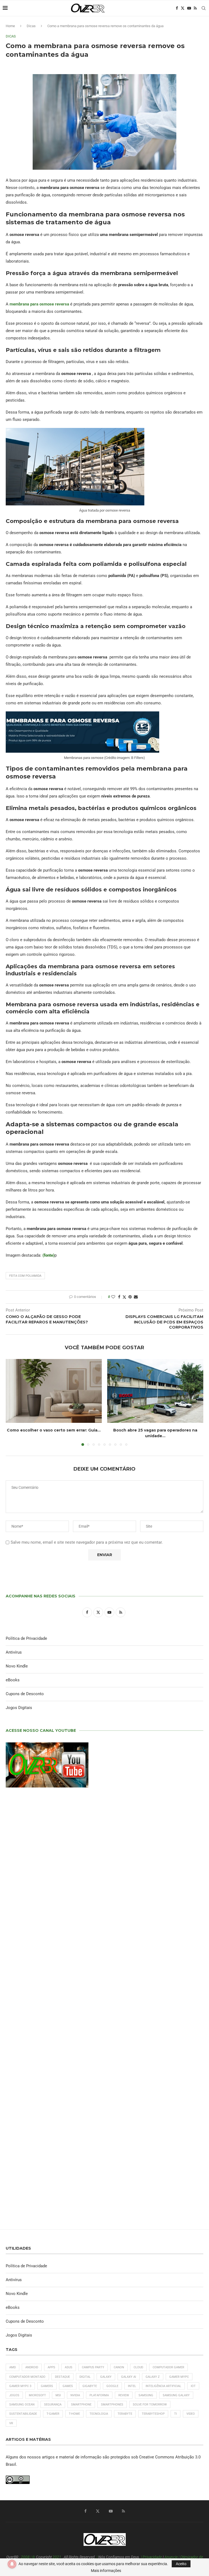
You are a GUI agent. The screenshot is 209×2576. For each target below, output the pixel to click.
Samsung (146, 2395)
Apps (51, 2367)
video (191, 2414)
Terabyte (125, 2414)
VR (11, 2423)
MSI (58, 2395)
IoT (193, 2386)
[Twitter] (183, 8)
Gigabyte (90, 2386)
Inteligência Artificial (163, 2386)
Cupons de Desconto (25, 1694)
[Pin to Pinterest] (130, 1297)
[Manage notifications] (12, 2564)
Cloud (138, 2367)
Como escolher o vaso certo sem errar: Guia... (54, 1430)
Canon (119, 2367)
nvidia (75, 2395)
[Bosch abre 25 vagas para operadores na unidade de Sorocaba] (155, 1391)
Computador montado (27, 2377)
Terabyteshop (153, 2414)
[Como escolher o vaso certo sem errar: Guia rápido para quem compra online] (54, 1391)
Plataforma (99, 2395)
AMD (13, 2367)
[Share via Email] (136, 1297)
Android (32, 2367)
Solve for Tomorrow (150, 2405)
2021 (57, 2557)
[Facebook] (177, 8)
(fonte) (48, 1255)
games (68, 2386)
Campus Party (93, 2367)
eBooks (13, 1680)
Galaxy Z (153, 2377)
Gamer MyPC (179, 2377)
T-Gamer (53, 2414)
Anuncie (171, 2557)
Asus (69, 2367)
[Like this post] (113, 1297)
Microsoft (37, 2395)
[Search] (204, 8)
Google (112, 2386)
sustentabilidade (23, 2414)
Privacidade (152, 2557)
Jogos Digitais (19, 1708)
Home (10, 26)
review (124, 2395)
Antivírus (14, 1652)
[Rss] (195, 8)
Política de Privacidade (26, 1638)
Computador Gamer (168, 2367)
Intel (132, 2386)
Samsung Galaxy (176, 2395)
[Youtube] (189, 8)
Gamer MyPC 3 (20, 2386)
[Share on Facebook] (119, 1297)
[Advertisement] (104, 2014)
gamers (47, 2386)
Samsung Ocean (22, 2405)
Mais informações (106, 2571)
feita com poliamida (25, 1276)
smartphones (112, 2405)
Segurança (53, 2405)
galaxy (106, 2377)
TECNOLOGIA (99, 2414)
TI (176, 2414)
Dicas (31, 26)
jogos (14, 2395)
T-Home (74, 2414)
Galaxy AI (129, 2377)
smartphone (81, 2405)
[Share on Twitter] (124, 1297)
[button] (13, 1402)
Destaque (62, 2377)
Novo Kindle (17, 1666)
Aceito (181, 2564)
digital (85, 2377)
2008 (25, 2557)
